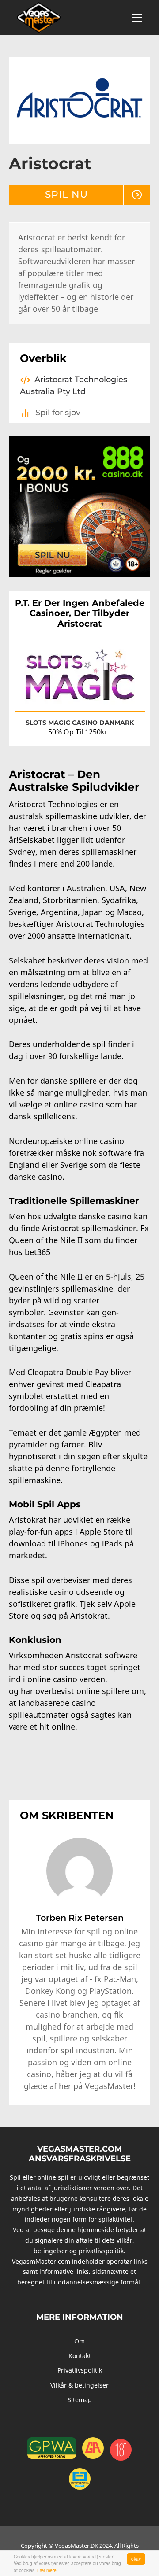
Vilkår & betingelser (79, 2385)
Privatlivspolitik (80, 2370)
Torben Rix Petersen (80, 1918)
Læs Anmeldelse (114, 696)
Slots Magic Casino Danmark (80, 723)
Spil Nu (66, 194)
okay (136, 2559)
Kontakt (80, 2356)
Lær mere (47, 2570)
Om (79, 2341)
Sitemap (80, 2400)
